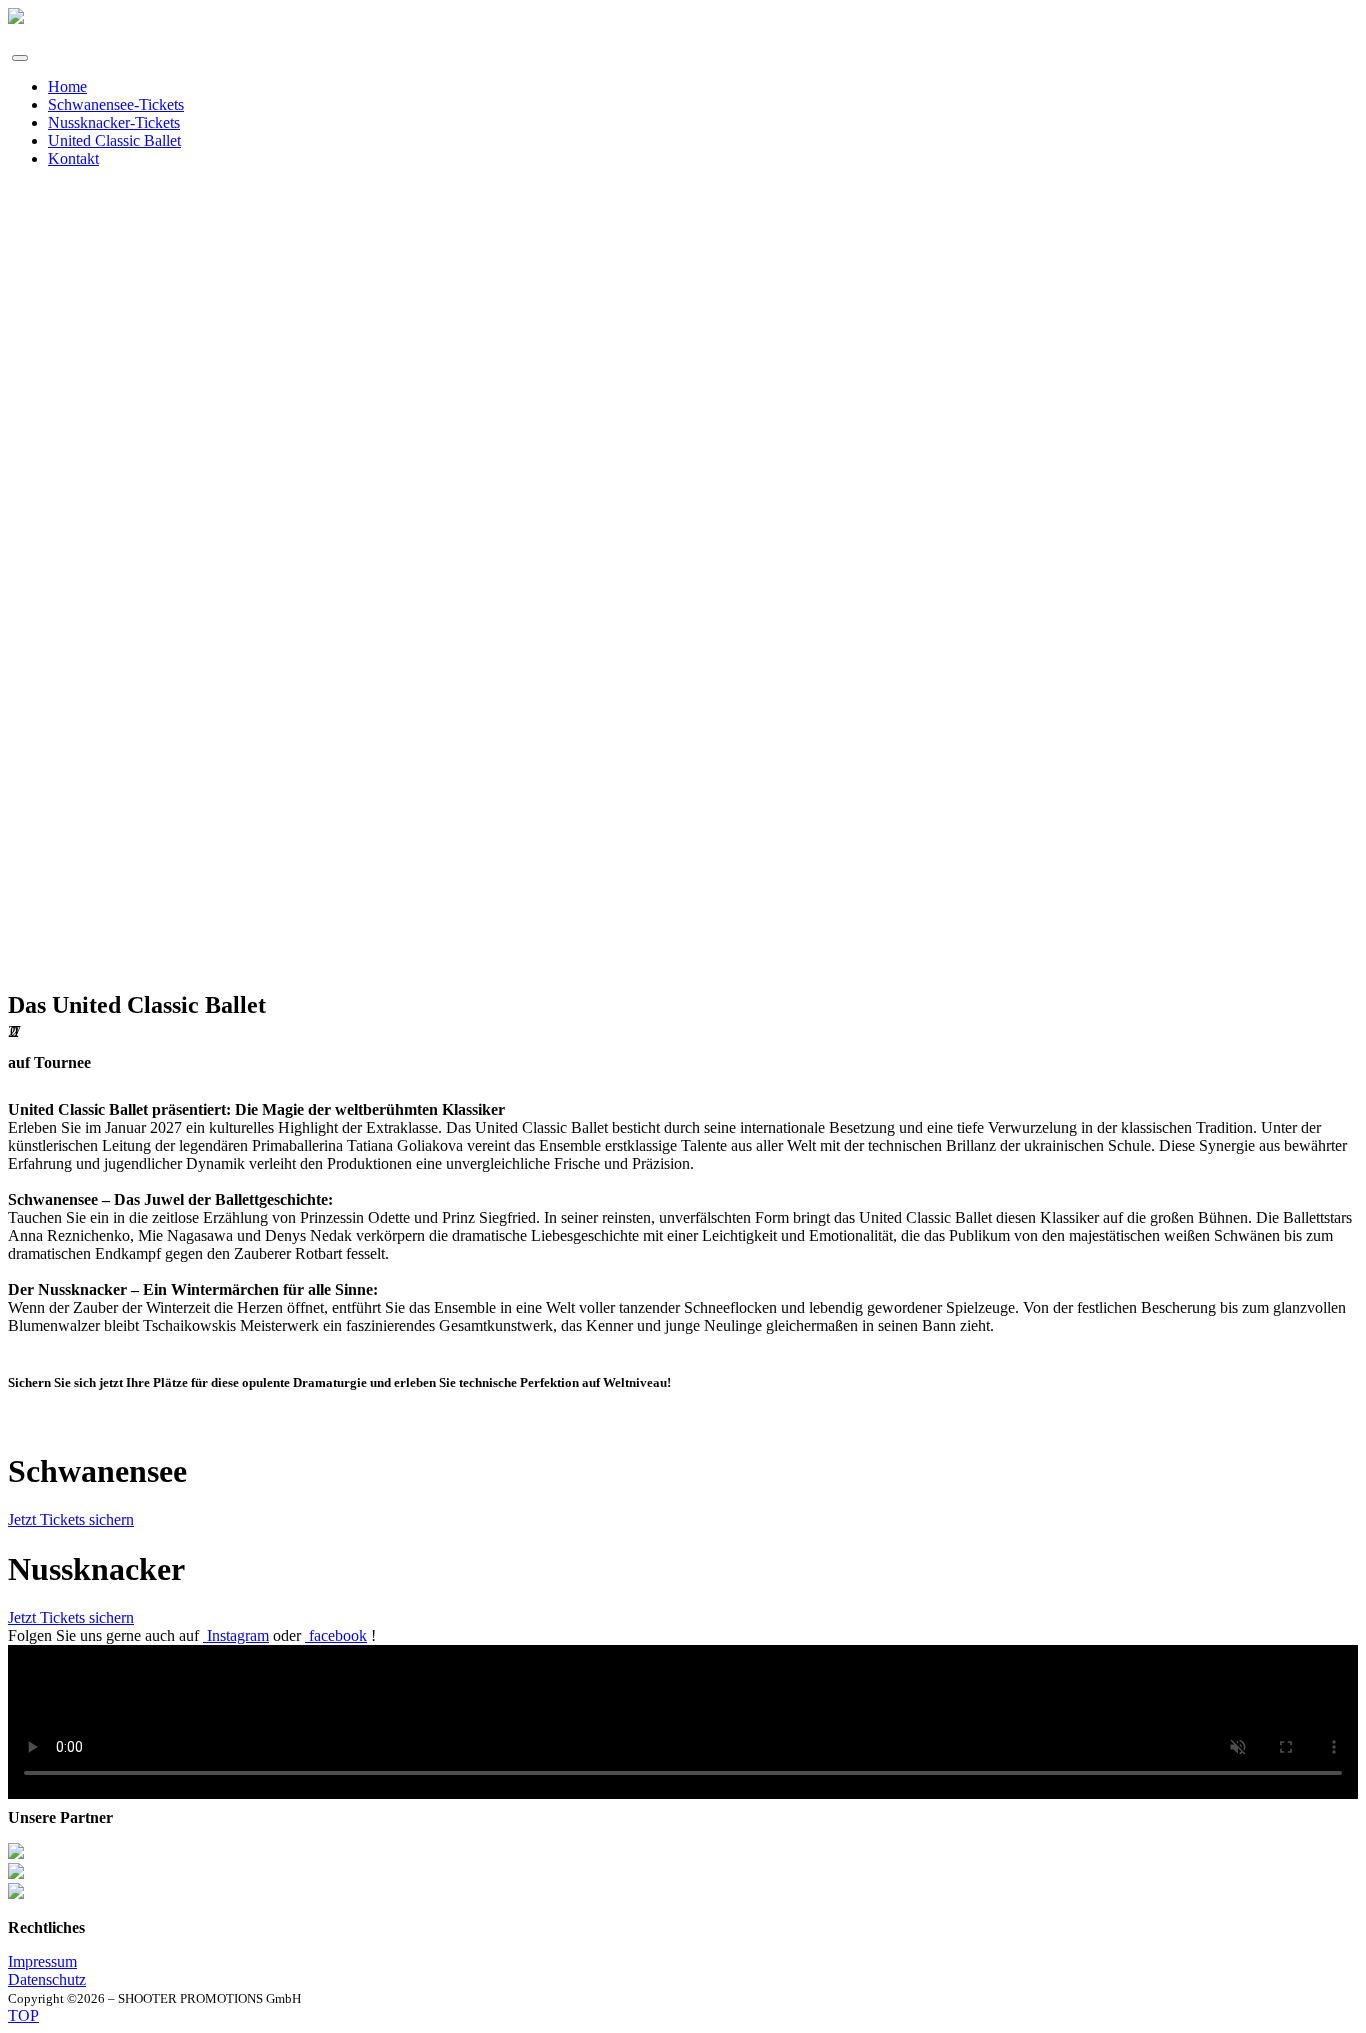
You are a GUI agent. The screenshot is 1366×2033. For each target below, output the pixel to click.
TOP (23, 2015)
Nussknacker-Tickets (114, 122)
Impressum (42, 1961)
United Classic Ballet (114, 140)
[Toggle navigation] (20, 58)
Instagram (236, 1635)
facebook (336, 1635)
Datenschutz (47, 1979)
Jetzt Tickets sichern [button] (71, 1519)
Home (67, 86)
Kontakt (73, 158)
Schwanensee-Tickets (116, 104)
